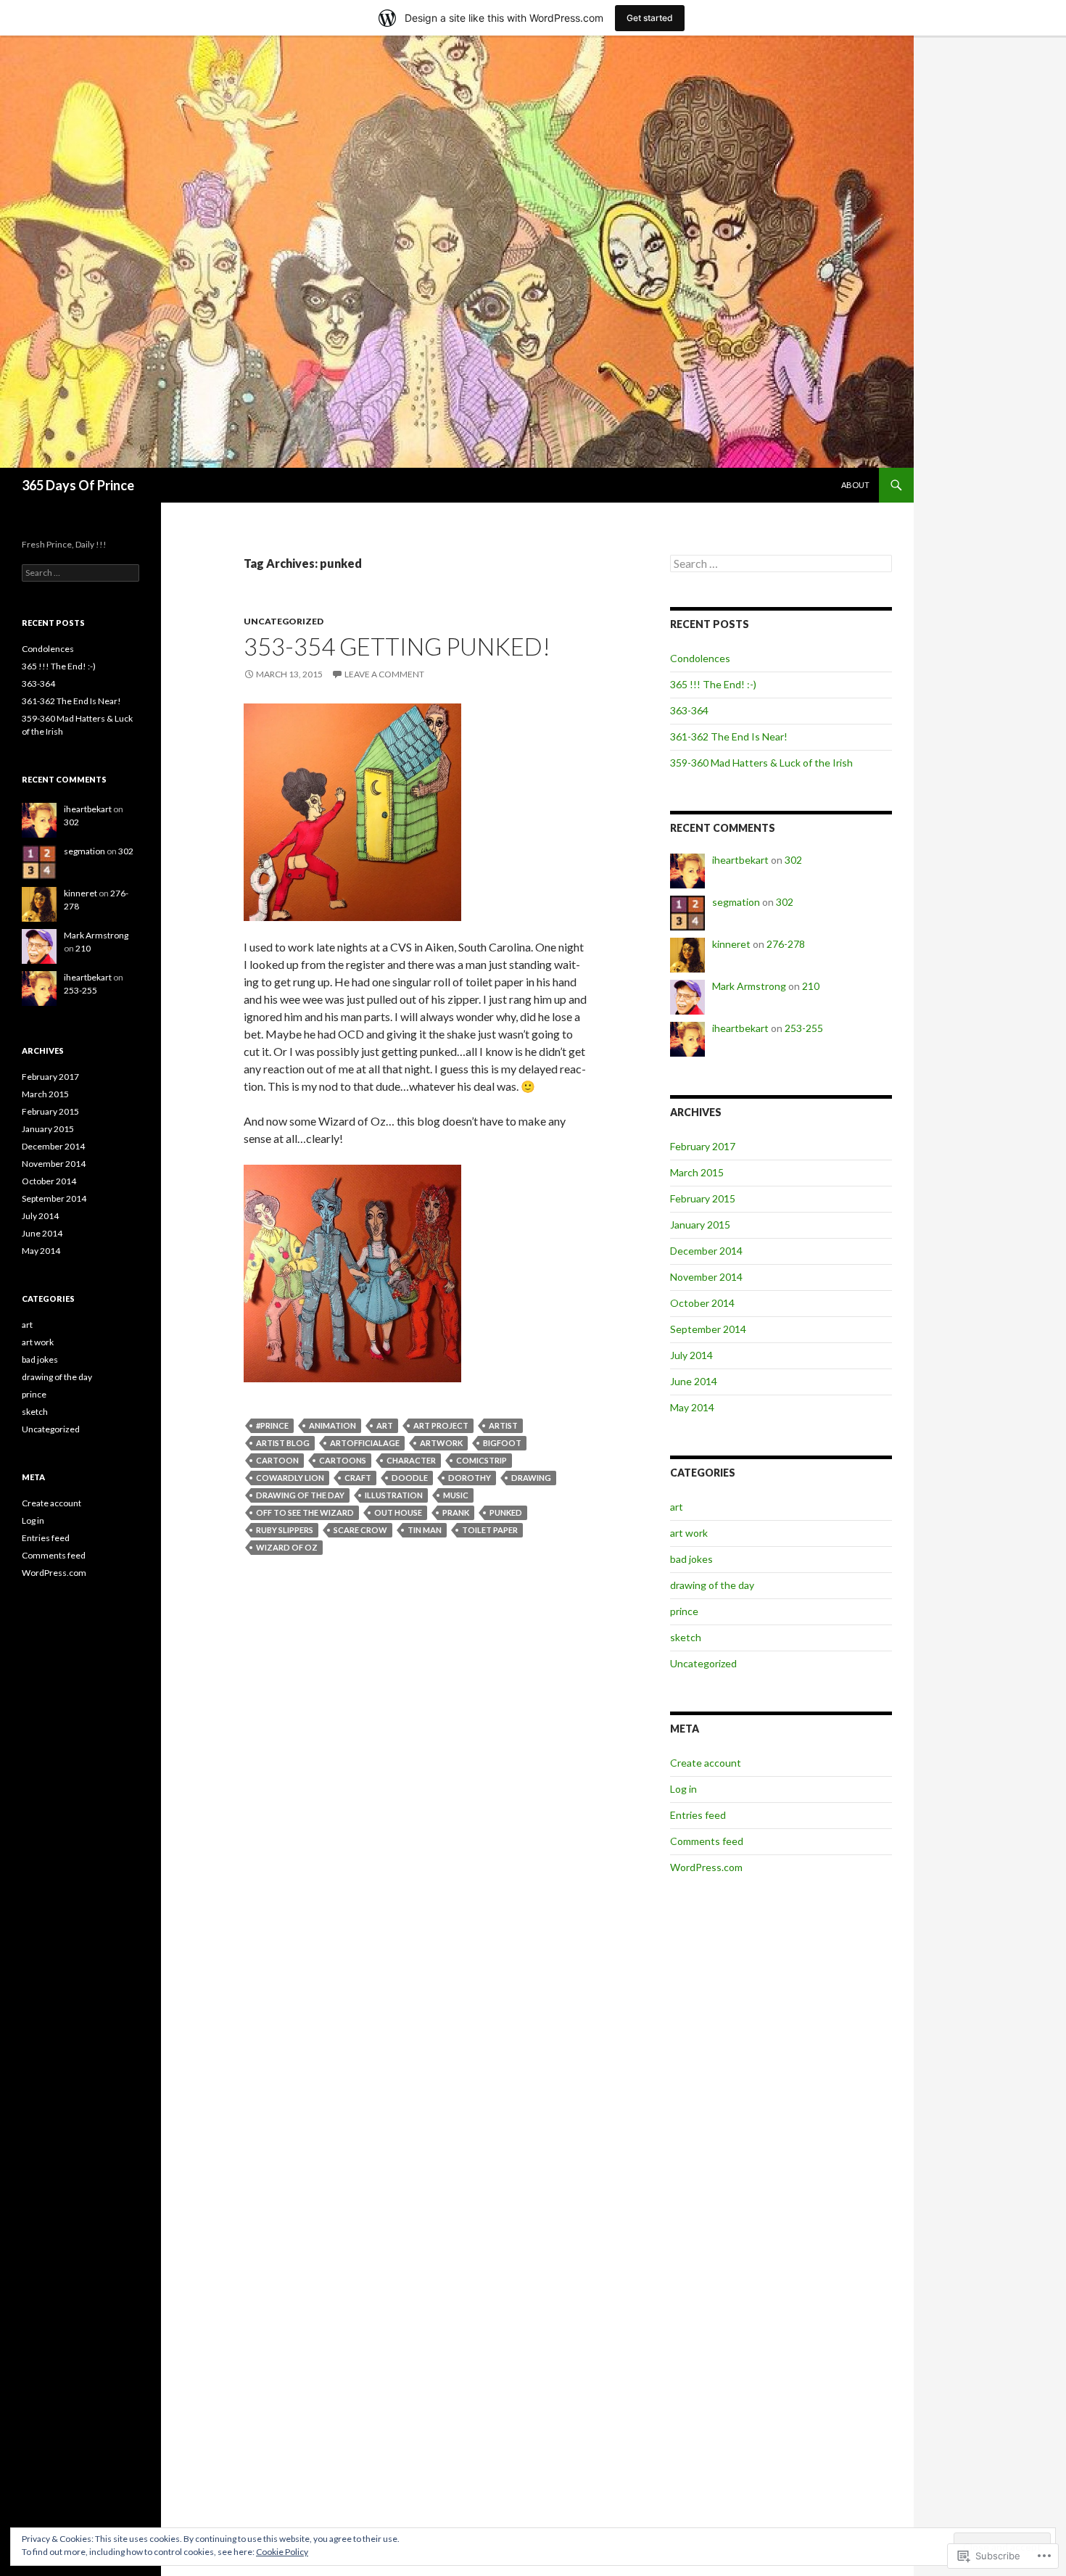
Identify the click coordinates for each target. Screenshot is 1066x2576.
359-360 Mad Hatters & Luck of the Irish (761, 763)
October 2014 (702, 1303)
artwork (441, 1443)
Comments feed (707, 1841)
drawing (531, 1478)
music (456, 1495)
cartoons (343, 1460)
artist (503, 1425)
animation (332, 1425)
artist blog (283, 1443)
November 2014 (706, 1277)
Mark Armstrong (749, 986)
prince (684, 1611)
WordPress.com (706, 1867)
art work (689, 1533)
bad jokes (691, 1559)
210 (811, 986)
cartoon (277, 1460)
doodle (410, 1478)
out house (398, 1512)
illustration (394, 1495)
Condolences (700, 658)
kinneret (731, 944)
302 (793, 860)
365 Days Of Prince (78, 485)
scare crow (360, 1530)
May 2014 (692, 1407)
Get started (650, 18)
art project (441, 1425)
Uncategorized (284, 621)
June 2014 (694, 1381)
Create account (706, 1763)
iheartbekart (740, 860)
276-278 (786, 944)
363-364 (689, 710)
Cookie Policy (282, 2552)
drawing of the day (300, 1495)
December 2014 (706, 1251)
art (385, 1425)
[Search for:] (781, 564)
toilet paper (490, 1530)
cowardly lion (290, 1478)
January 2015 (700, 1225)
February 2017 (703, 1146)
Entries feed (698, 1815)
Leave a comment (384, 674)
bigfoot (502, 1443)
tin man (425, 1530)
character (411, 1460)
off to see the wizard (305, 1512)
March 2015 (697, 1172)
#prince (272, 1425)
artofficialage (365, 1443)
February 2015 (703, 1198)
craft (358, 1478)
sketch (686, 1637)
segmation (736, 902)
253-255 (804, 1028)
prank (456, 1512)
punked (506, 1512)
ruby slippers (285, 1530)
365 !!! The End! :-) (713, 684)
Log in (683, 1789)
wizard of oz (287, 1547)
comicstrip (482, 1460)
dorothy (470, 1478)
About (855, 485)
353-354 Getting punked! (397, 646)
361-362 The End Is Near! (729, 736)
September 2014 (708, 1329)
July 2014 (691, 1355)
